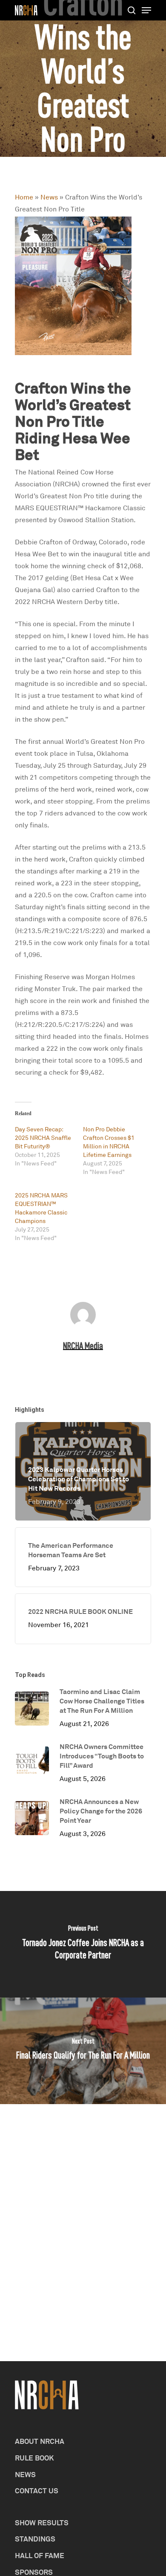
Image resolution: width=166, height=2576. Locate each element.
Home (24, 197)
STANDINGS (35, 2539)
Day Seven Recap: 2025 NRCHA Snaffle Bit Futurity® (43, 1138)
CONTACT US (37, 2491)
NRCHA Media (83, 1346)
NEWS (25, 2474)
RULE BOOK (34, 2458)
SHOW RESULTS (42, 2523)
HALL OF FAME (40, 2555)
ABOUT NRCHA (40, 2441)
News (49, 197)
